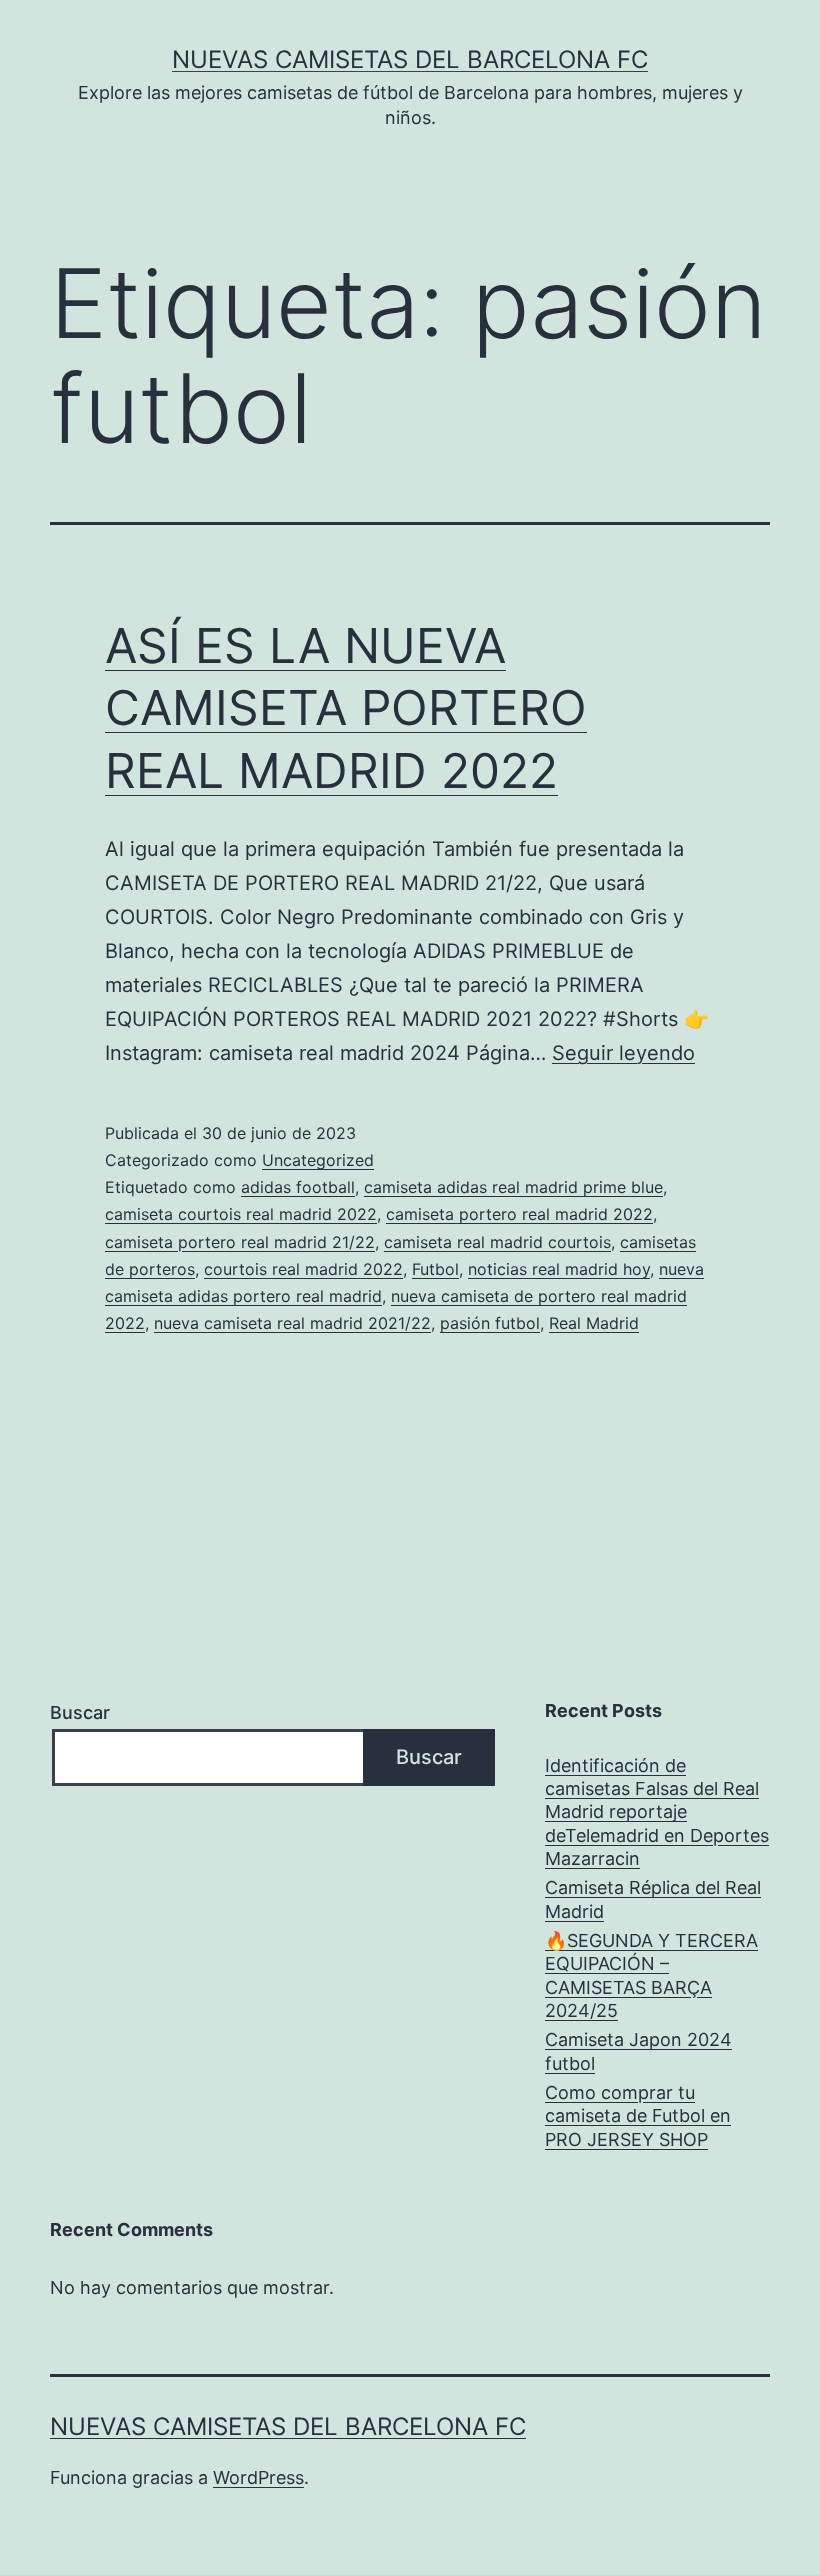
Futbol (435, 1269)
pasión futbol (490, 1323)
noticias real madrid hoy (559, 1269)
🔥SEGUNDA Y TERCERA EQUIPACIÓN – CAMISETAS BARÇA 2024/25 (651, 1975)
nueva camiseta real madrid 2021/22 (292, 1323)
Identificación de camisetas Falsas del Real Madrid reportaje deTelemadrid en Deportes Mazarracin (657, 1812)
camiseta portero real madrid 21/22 (240, 1242)
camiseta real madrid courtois (497, 1242)
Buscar (80, 1712)
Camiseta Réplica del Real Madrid (653, 1899)
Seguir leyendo (623, 1053)
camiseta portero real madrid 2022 (519, 1214)
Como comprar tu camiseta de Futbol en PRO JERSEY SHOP (638, 2116)
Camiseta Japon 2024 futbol (638, 2051)
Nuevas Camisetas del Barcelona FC (410, 59)
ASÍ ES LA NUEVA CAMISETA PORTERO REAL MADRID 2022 (346, 708)
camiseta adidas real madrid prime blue (513, 1187)
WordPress (258, 2477)
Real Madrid (594, 1323)
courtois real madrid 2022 (303, 1269)
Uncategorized (318, 1160)
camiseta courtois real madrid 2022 (241, 1214)
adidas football (298, 1187)
